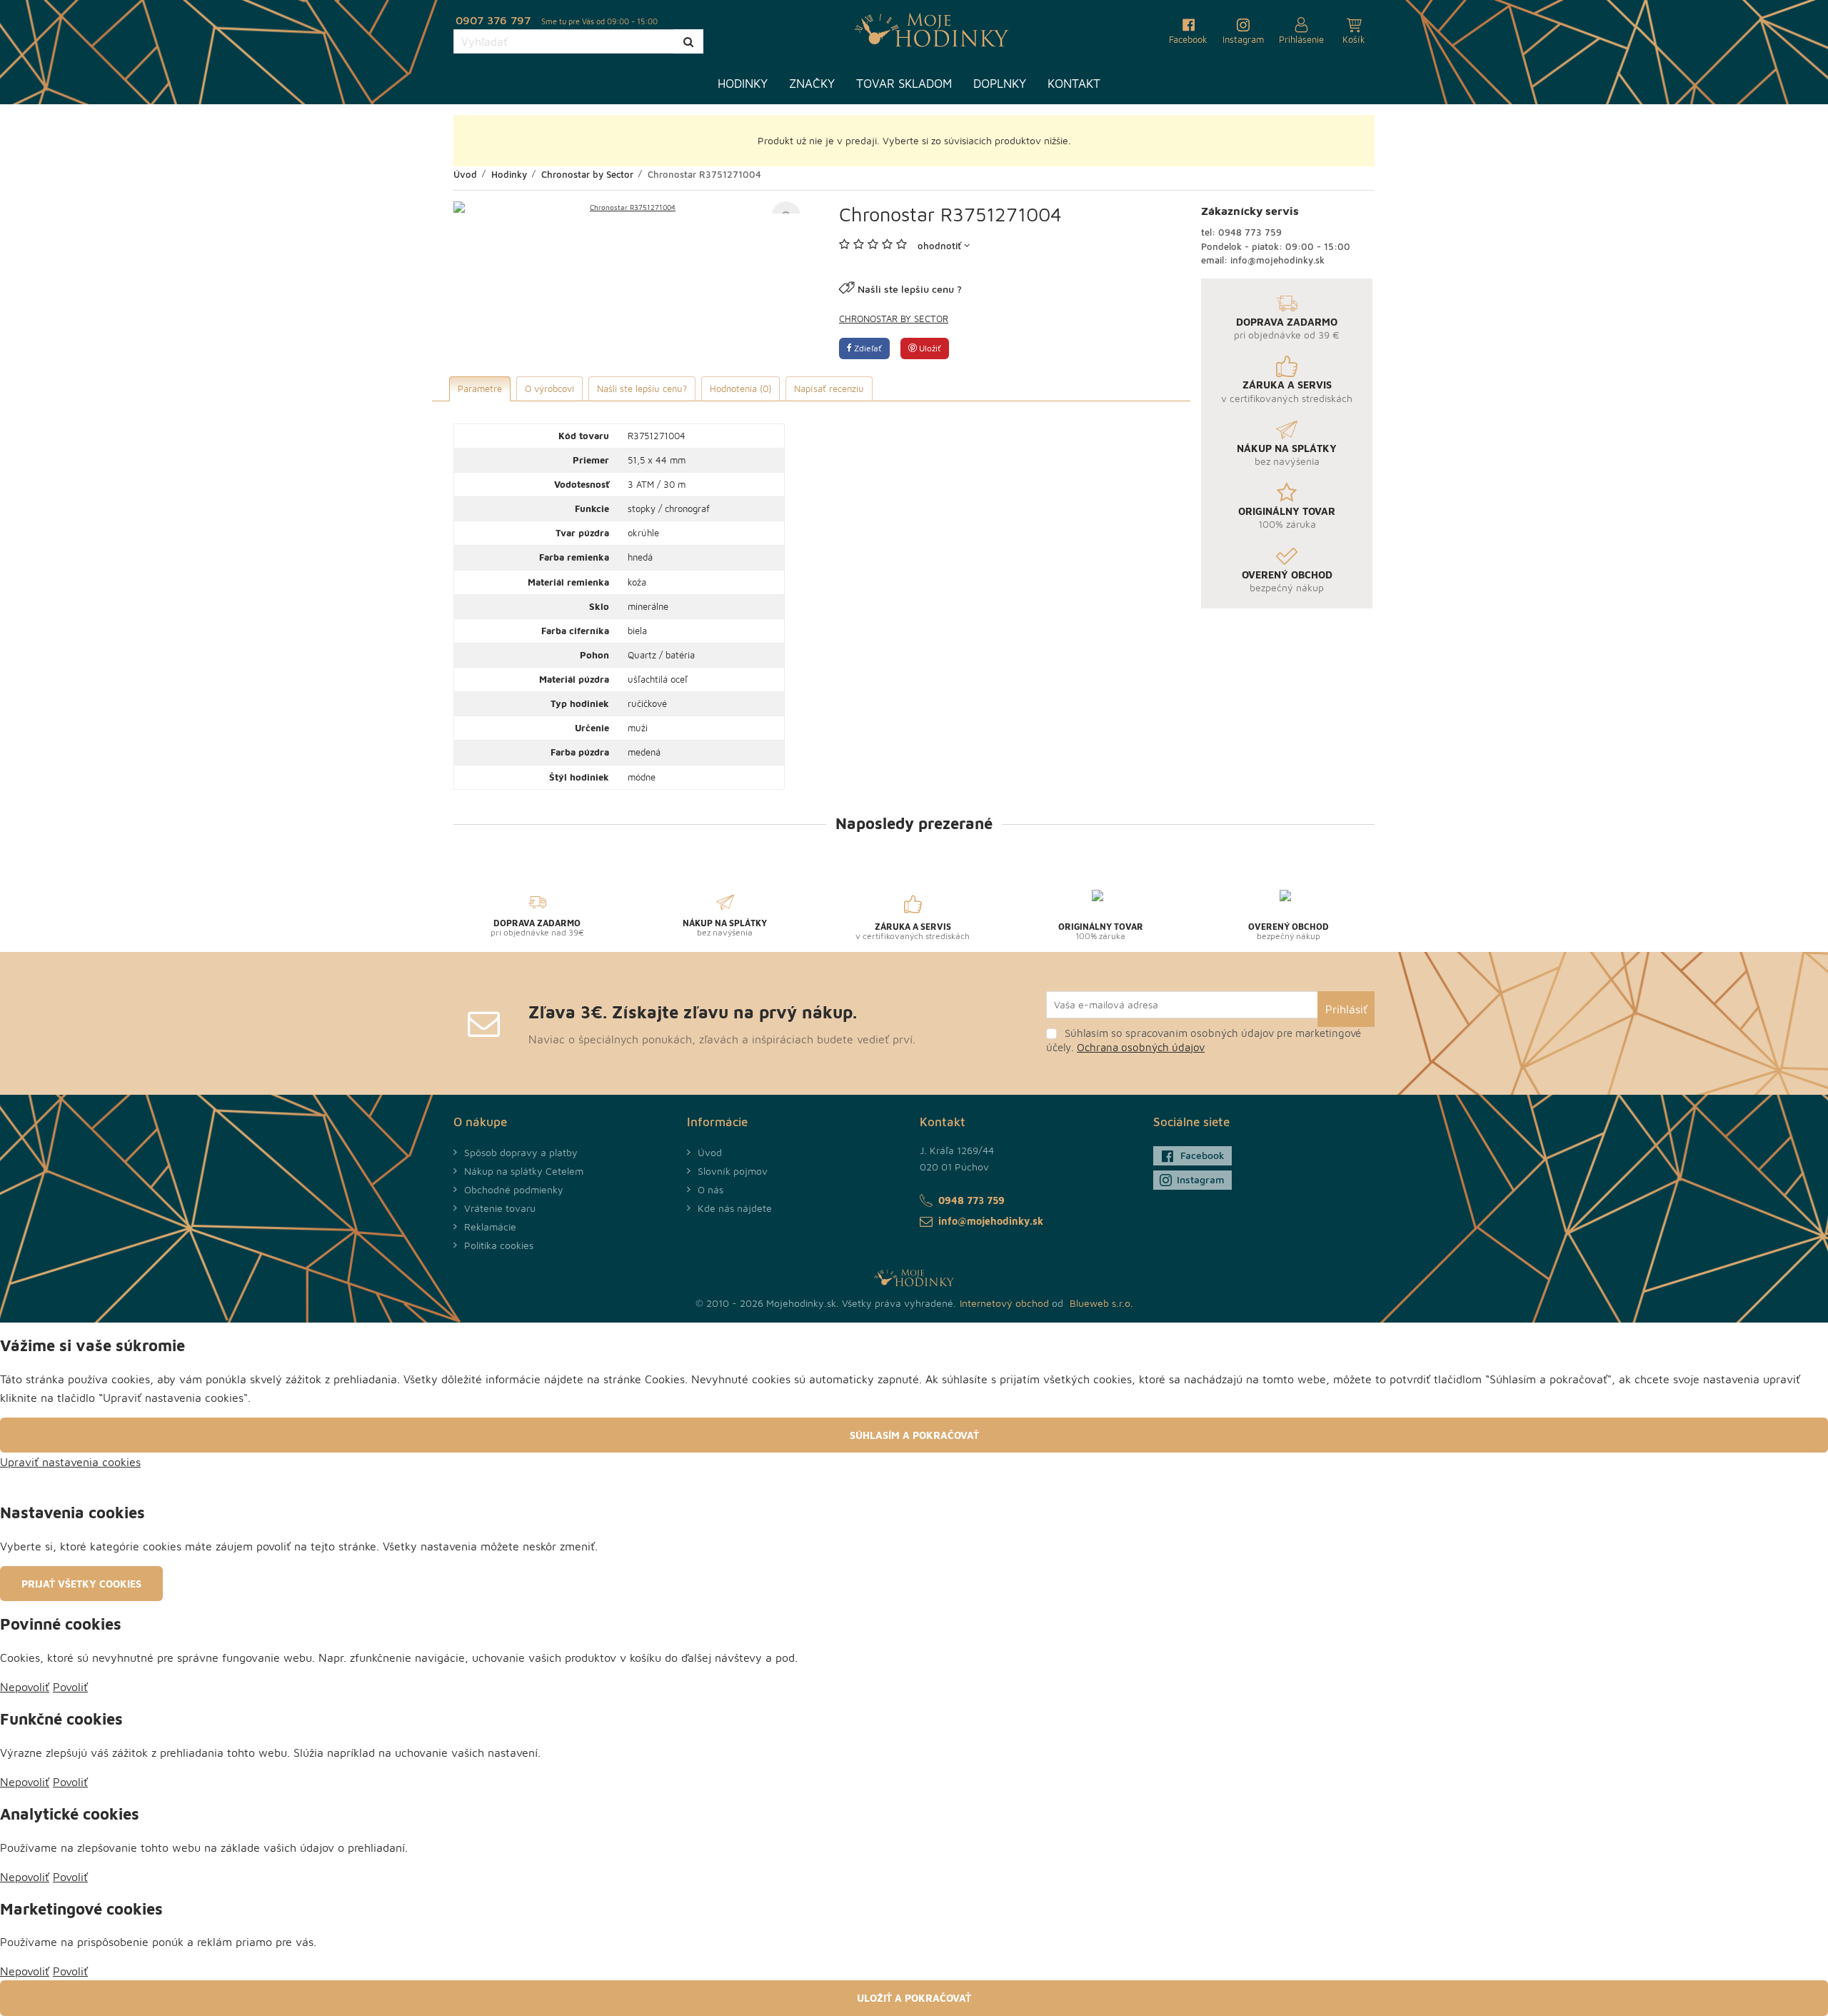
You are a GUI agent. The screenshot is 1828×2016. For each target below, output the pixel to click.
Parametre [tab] (480, 388)
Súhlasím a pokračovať (914, 1435)
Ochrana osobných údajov (1141, 1047)
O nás (710, 1189)
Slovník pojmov (733, 1171)
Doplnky (1000, 84)
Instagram (1201, 1179)
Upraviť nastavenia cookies (70, 1462)
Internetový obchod (1004, 1303)
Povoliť (70, 1687)
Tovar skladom (904, 84)
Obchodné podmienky (514, 1189)
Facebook (1202, 1155)
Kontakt (1074, 84)
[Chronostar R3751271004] (627, 207)
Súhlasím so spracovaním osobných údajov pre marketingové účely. (1204, 1040)
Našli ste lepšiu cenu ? (910, 289)
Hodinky (743, 84)
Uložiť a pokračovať (914, 1998)
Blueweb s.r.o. (1101, 1303)
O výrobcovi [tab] (549, 388)
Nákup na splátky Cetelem (524, 1171)
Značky (812, 84)
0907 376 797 (493, 20)
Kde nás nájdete (735, 1208)
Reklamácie (490, 1227)
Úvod (710, 1152)
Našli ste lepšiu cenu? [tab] (642, 388)
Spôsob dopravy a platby (521, 1152)
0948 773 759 (1250, 232)
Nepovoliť (25, 1687)
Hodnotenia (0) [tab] (740, 388)
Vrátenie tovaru (500, 1208)
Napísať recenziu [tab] (829, 388)
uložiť (929, 348)
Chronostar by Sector (894, 319)
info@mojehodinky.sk (1277, 260)
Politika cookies (499, 1245)
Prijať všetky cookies (81, 1584)
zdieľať (867, 348)
